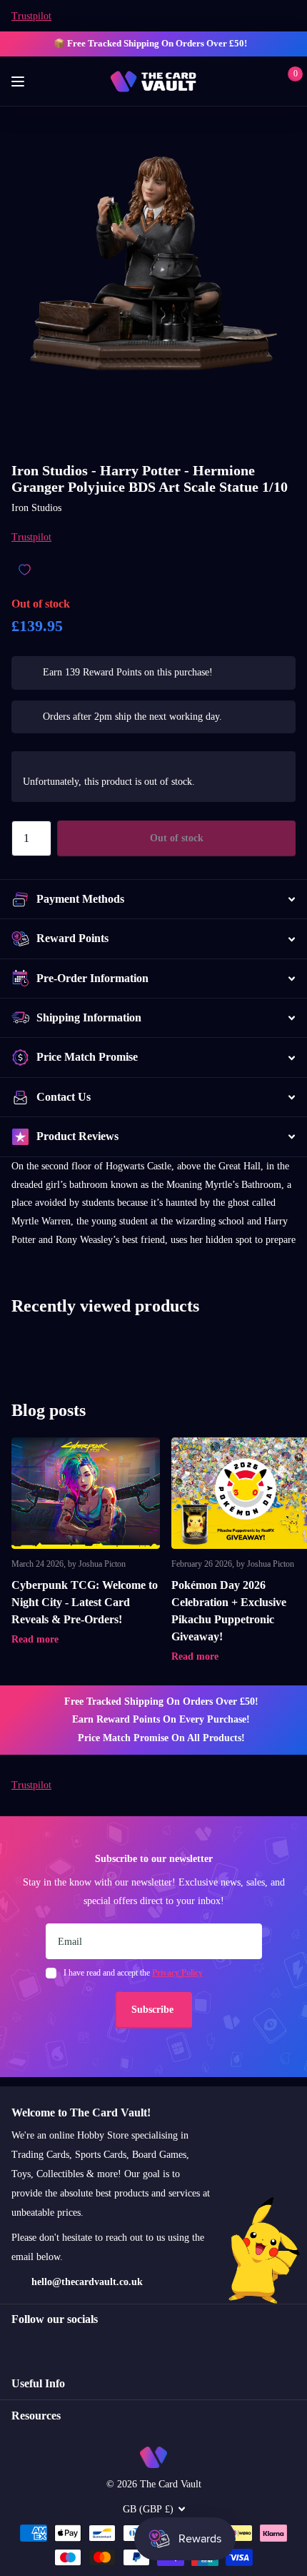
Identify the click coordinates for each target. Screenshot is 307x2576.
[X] (47, 2345)
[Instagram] (16, 2345)
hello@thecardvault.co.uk (87, 2282)
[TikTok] (77, 2345)
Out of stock (177, 838)
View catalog (20, 82)
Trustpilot (31, 16)
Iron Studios (36, 508)
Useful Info (38, 2383)
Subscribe (154, 2010)
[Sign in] (265, 81)
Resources (36, 2416)
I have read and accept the (133, 1973)
